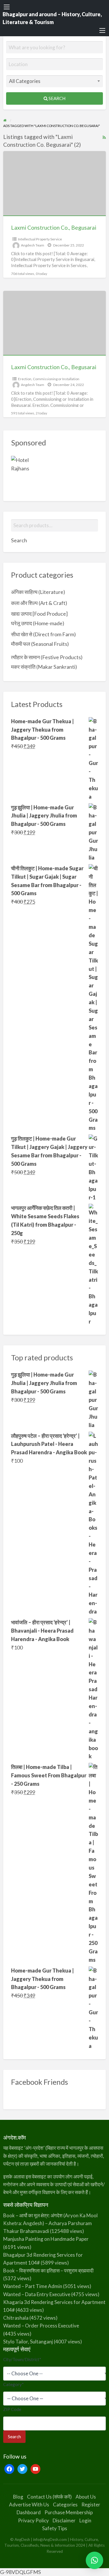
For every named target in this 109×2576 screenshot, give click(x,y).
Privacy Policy (33, 2520)
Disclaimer (64, 2520)
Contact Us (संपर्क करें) (49, 2497)
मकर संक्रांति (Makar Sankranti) (44, 667)
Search (57, 98)
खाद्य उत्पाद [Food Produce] (39, 614)
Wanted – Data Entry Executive (37, 2294)
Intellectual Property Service (40, 239)
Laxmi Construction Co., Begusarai (54, 227)
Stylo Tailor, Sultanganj (28, 2342)
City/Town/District (22, 2359)
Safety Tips (55, 2528)
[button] (94, 2560)
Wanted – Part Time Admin (33, 2286)
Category (14, 2384)
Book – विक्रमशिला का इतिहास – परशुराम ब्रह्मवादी (48, 2270)
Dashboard (29, 2512)
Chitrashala (16, 2318)
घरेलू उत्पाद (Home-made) (38, 623)
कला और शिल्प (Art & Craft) (39, 603)
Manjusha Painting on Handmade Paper (46, 2239)
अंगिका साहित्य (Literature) (38, 592)
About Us (86, 2497)
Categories (65, 2505)
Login (85, 2520)
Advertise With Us (29, 2505)
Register (91, 2505)
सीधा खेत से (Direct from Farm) (43, 634)
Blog (18, 2497)
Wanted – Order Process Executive (41, 2326)
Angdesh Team (33, 245)
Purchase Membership (69, 2512)
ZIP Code (12, 2409)
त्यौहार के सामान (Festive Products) (47, 657)
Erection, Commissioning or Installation (49, 379)
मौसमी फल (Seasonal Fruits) (40, 644)
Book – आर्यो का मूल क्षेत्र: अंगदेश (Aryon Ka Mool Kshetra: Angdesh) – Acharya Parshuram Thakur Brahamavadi (50, 2223)
